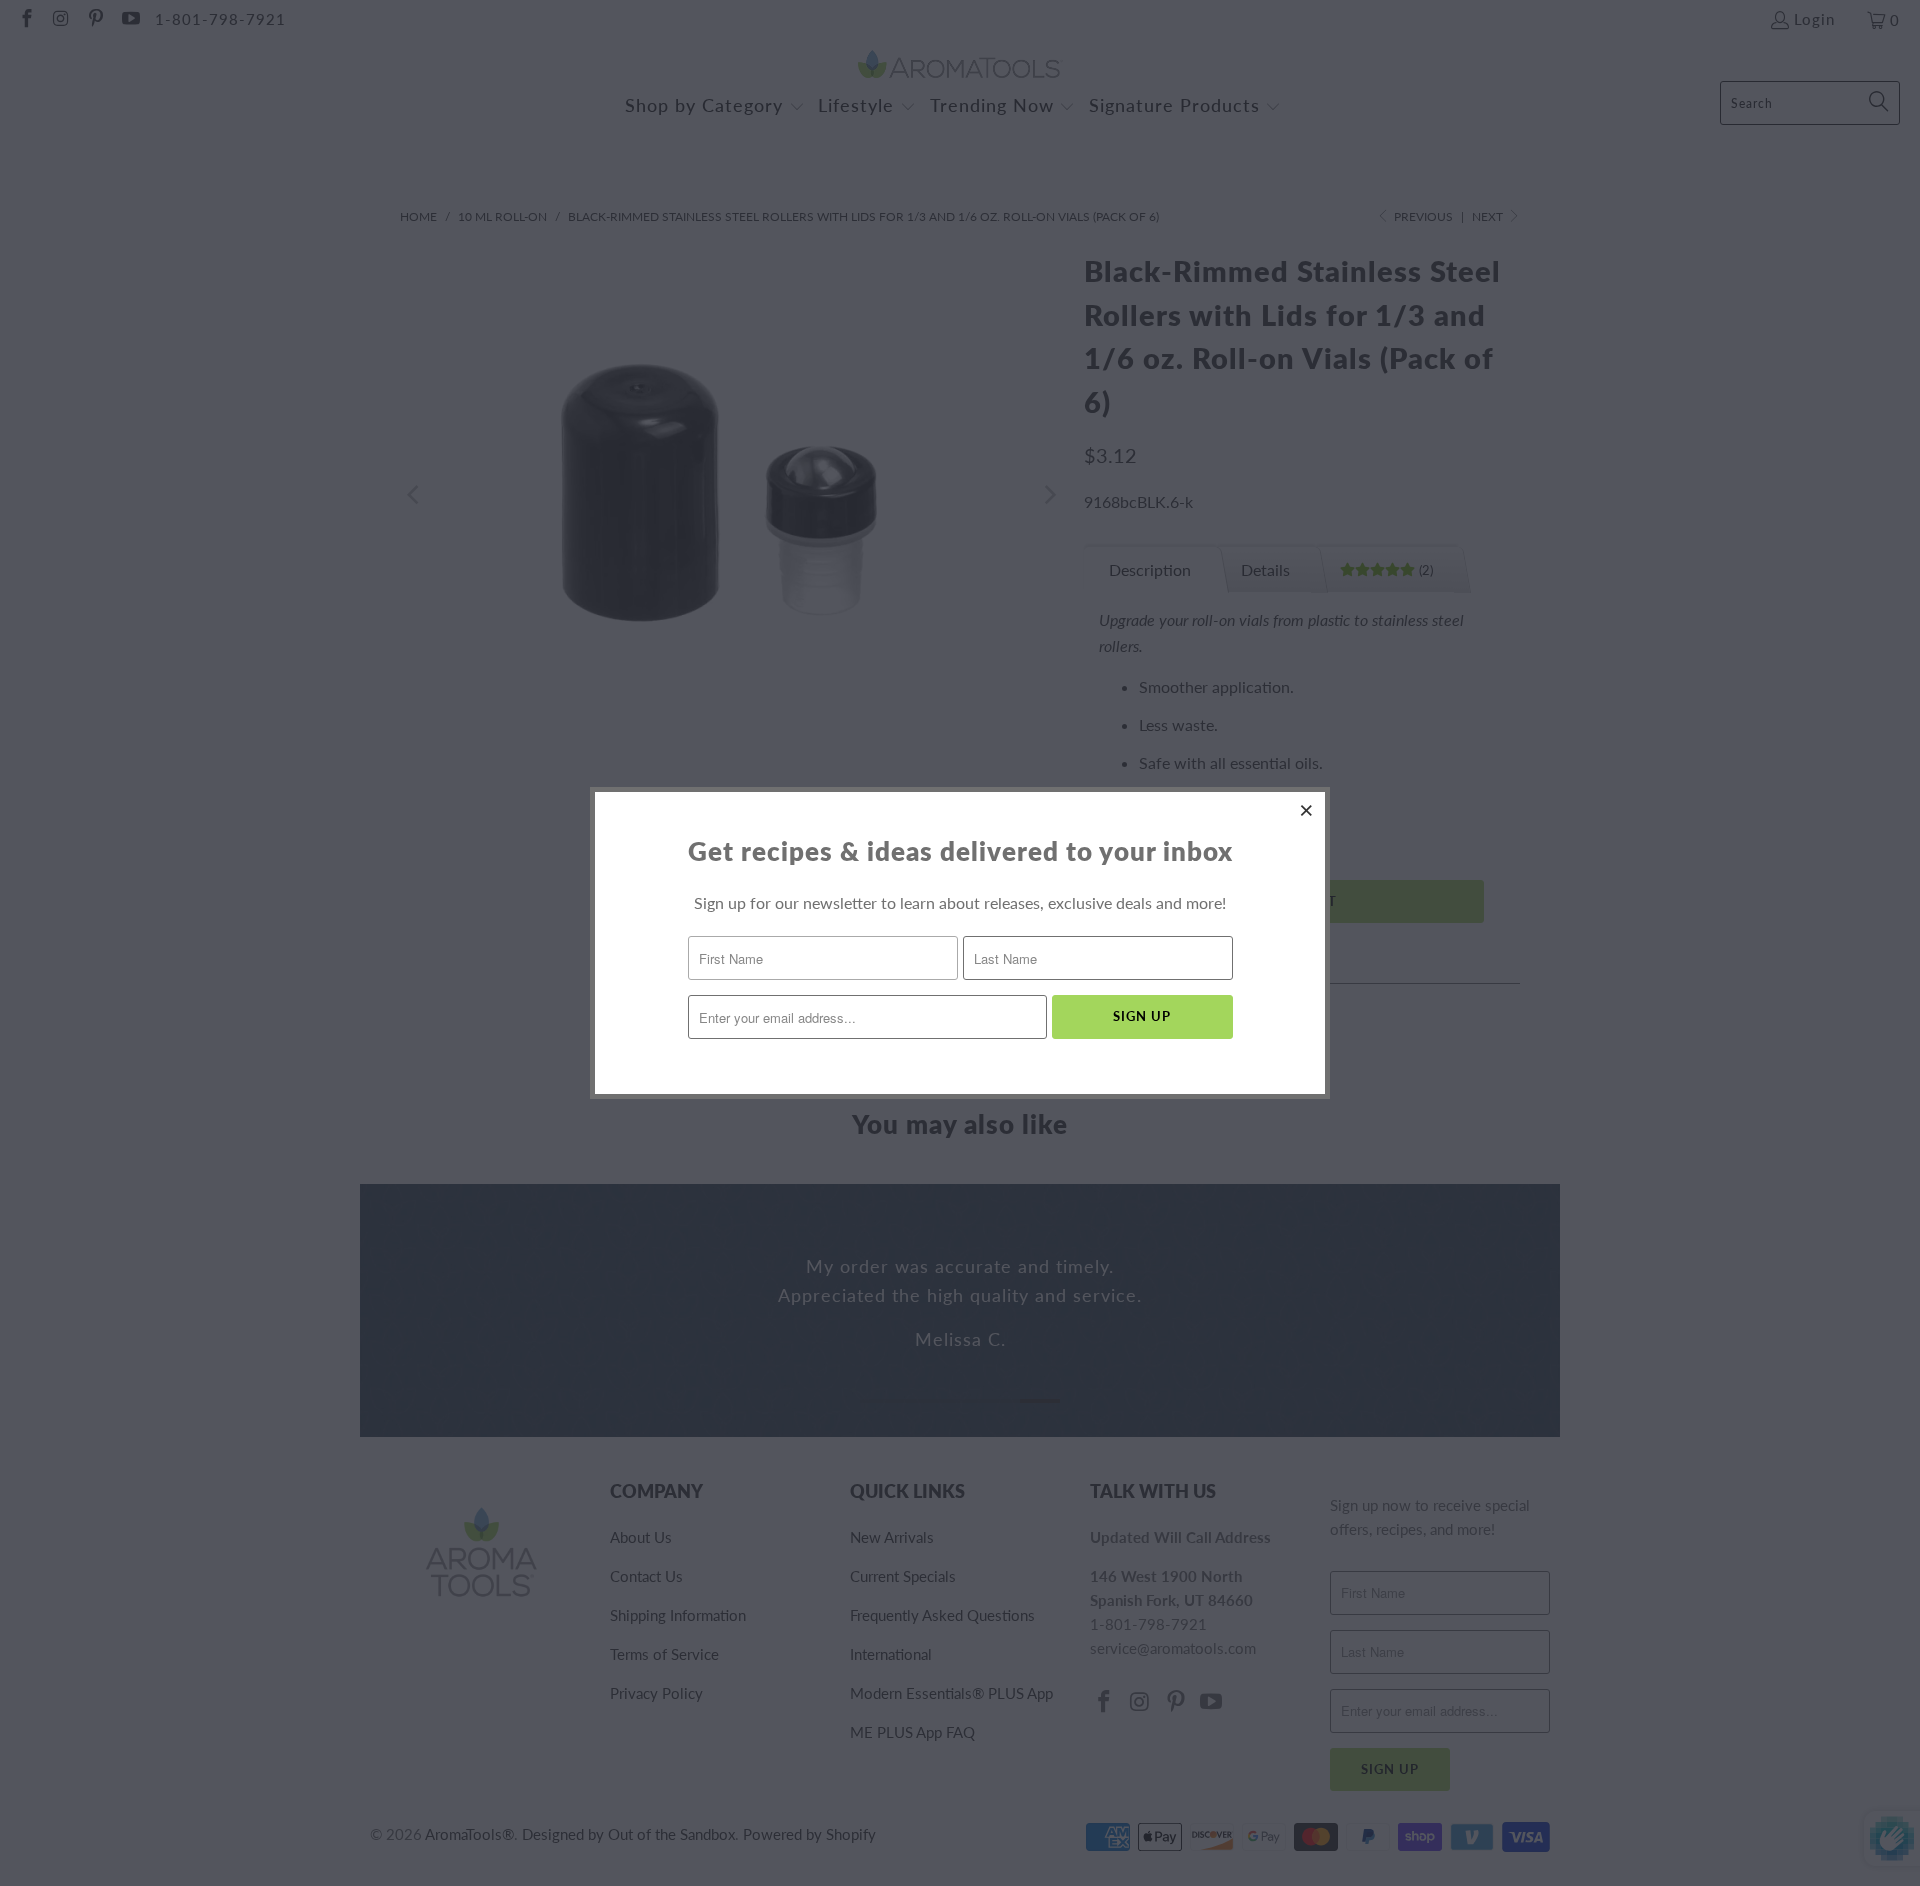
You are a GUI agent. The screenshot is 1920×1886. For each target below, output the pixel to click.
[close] (1307, 810)
